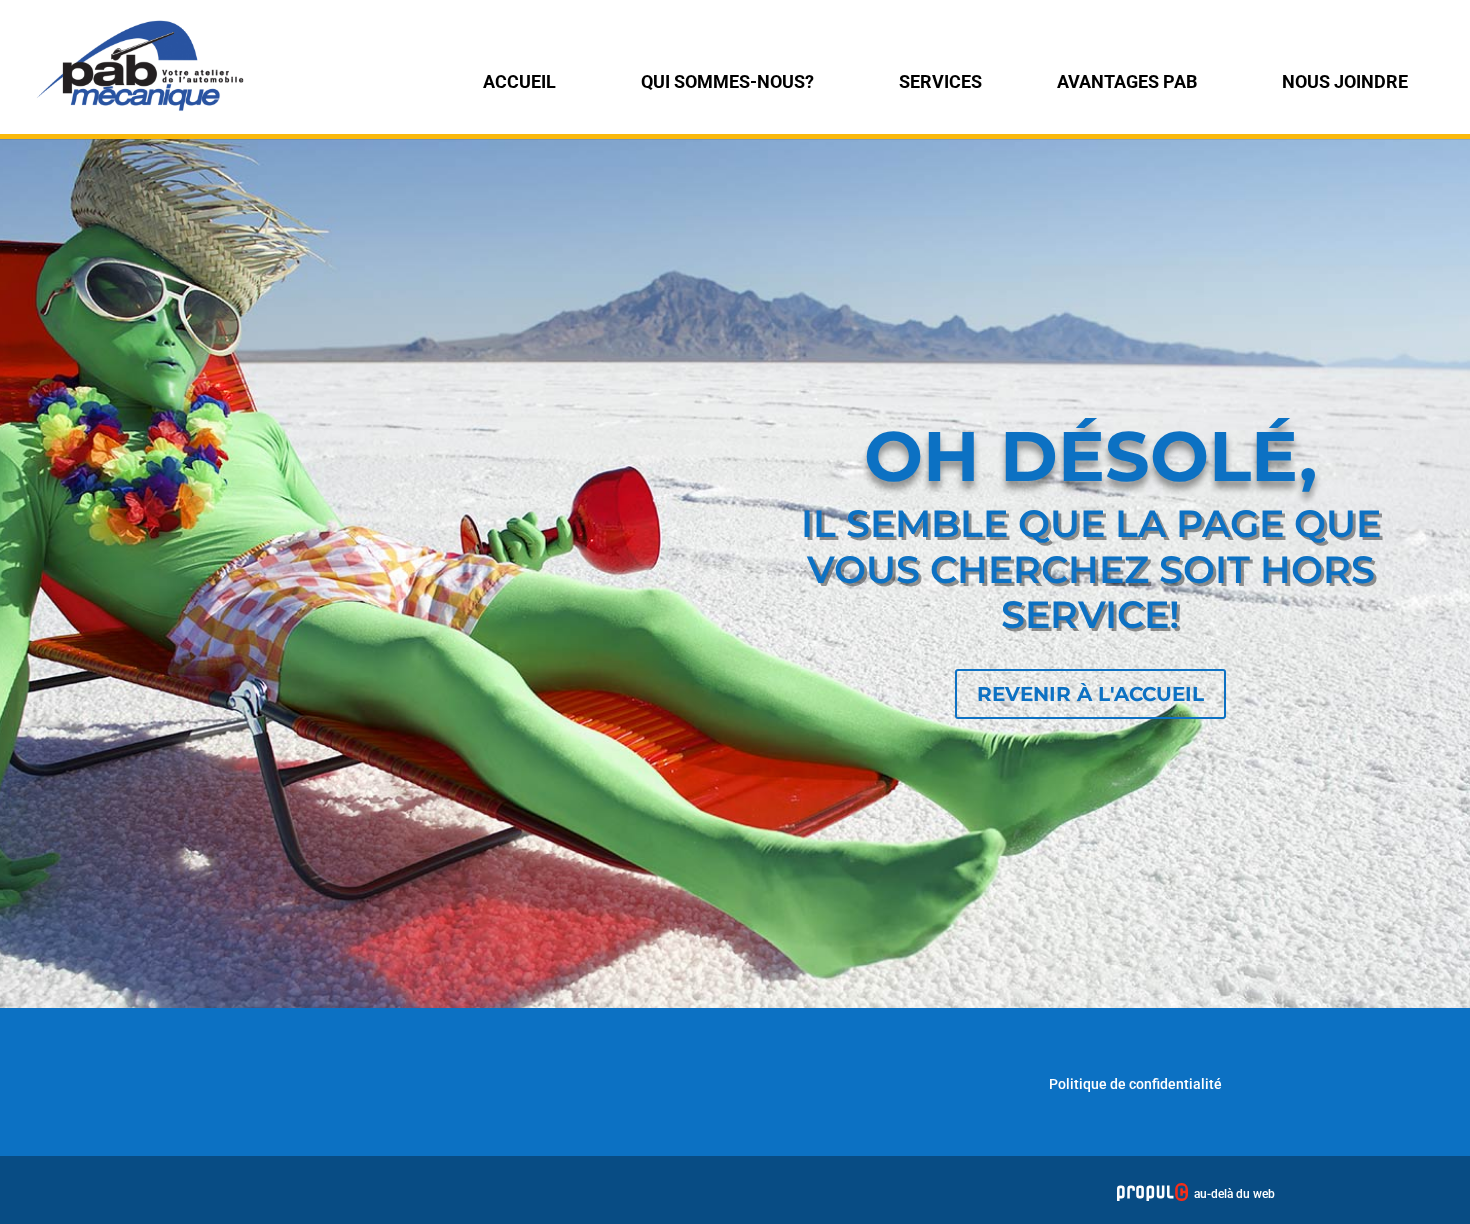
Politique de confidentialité (1135, 1084)
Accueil (519, 81)
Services (940, 81)
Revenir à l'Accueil (1090, 694)
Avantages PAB (1127, 81)
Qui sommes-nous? (727, 81)
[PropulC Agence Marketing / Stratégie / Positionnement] (1152, 1194)
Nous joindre (1345, 81)
